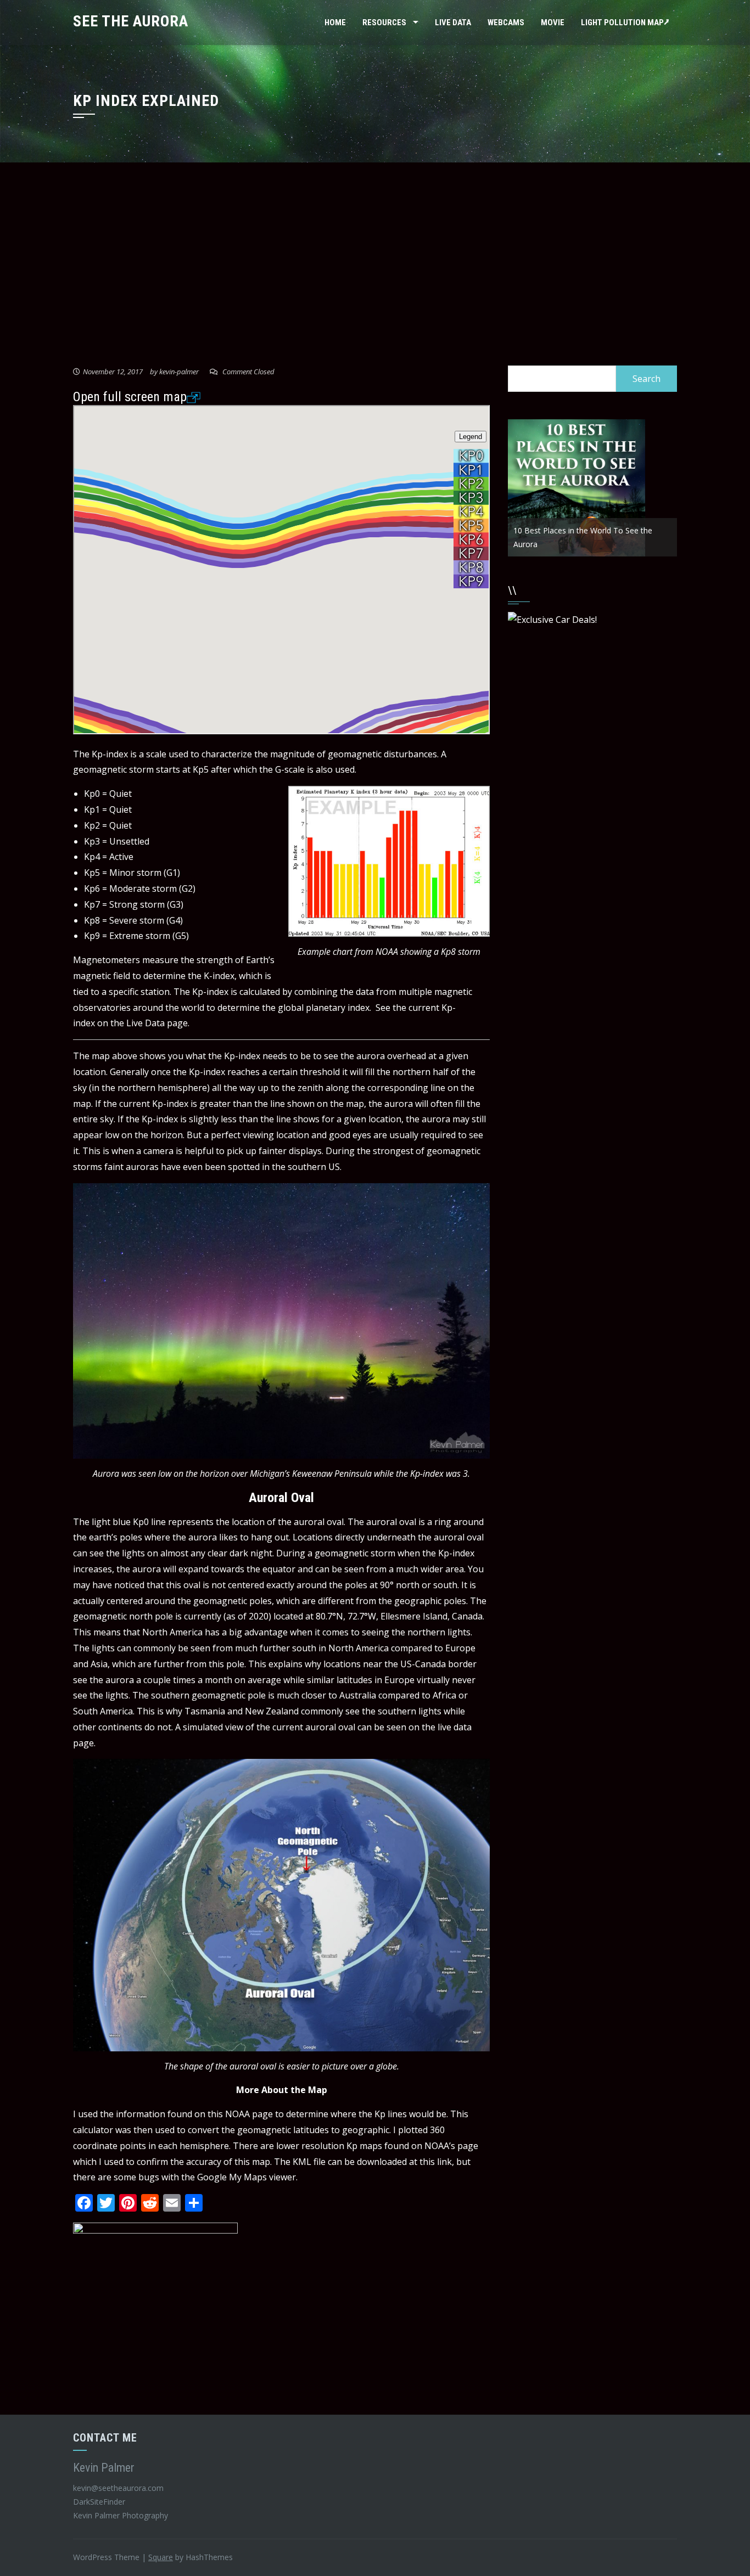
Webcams (506, 23)
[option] (592, 488)
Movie (553, 23)
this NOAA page (240, 2114)
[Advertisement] (375, 267)
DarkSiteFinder (100, 2502)
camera (158, 1151)
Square (161, 2557)
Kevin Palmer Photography (121, 2515)
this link (436, 2162)
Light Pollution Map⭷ (625, 23)
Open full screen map (130, 397)
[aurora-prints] (155, 2304)
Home (335, 23)
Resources (384, 23)
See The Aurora (131, 21)
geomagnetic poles (233, 1601)
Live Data (453, 23)
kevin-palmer (179, 372)
